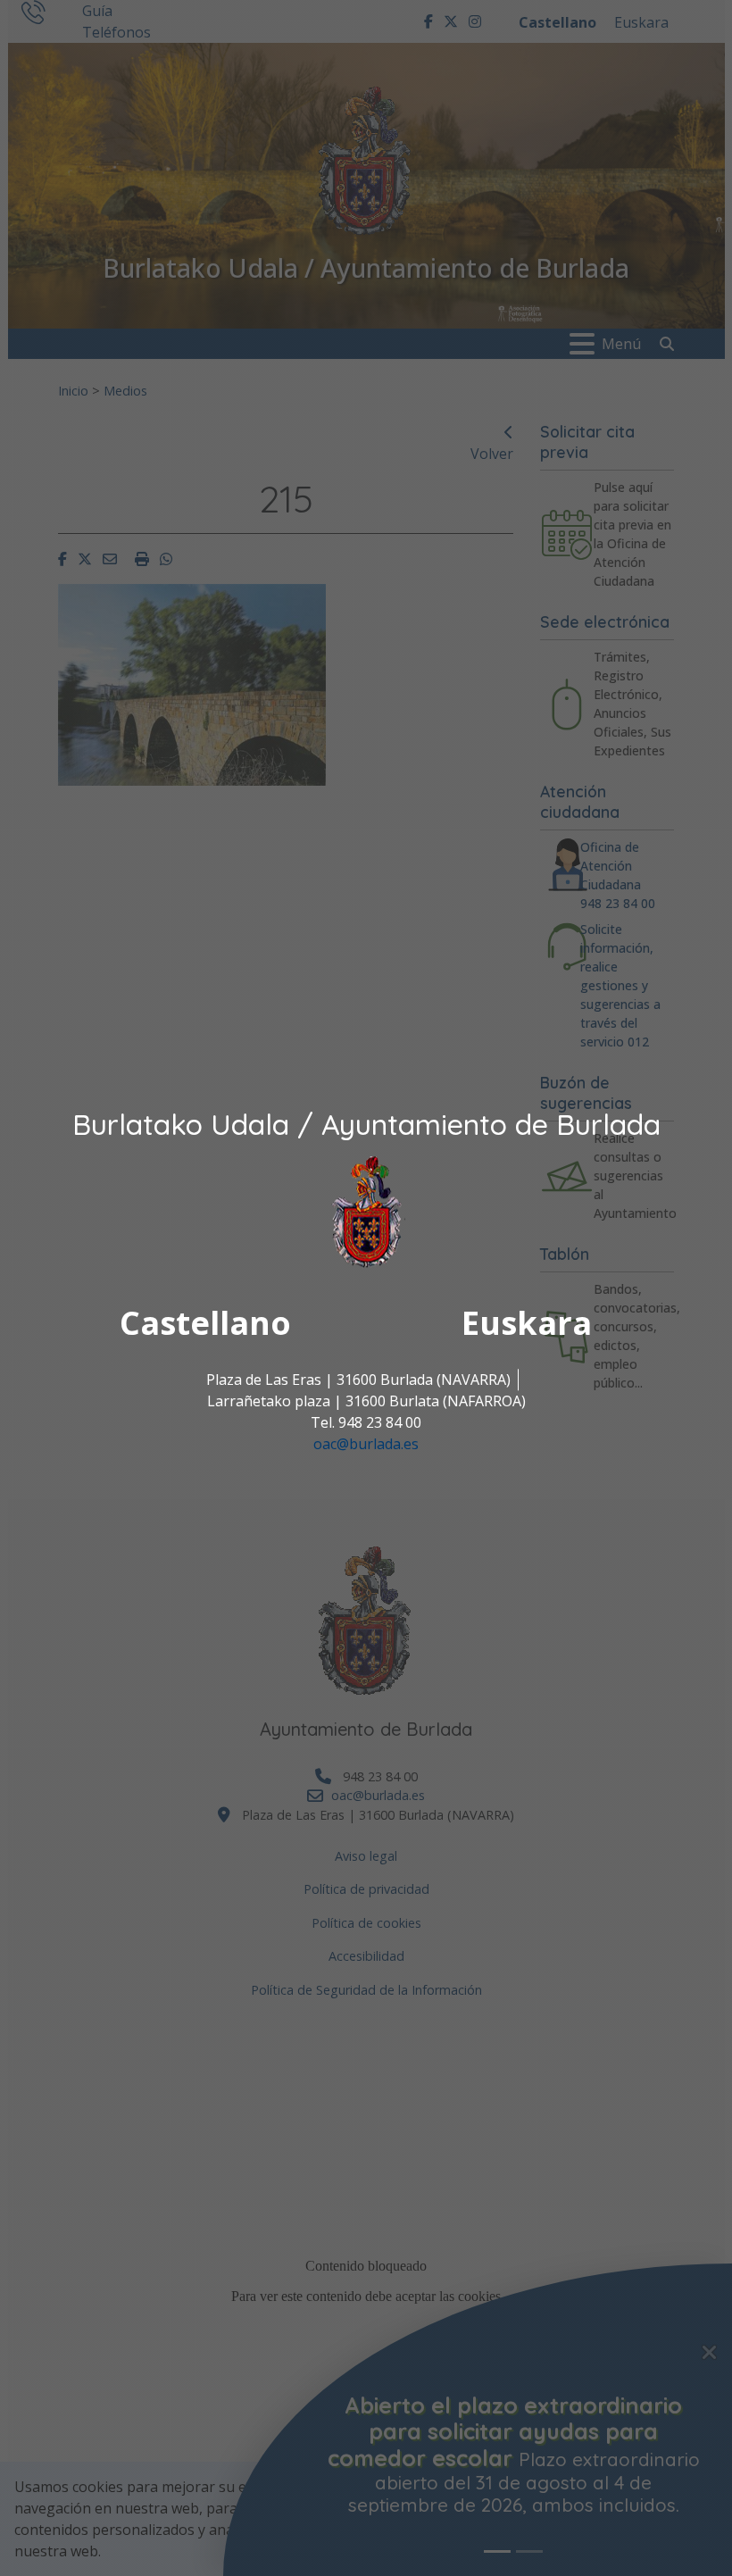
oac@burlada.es (366, 1444)
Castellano (205, 1323)
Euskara (527, 1323)
